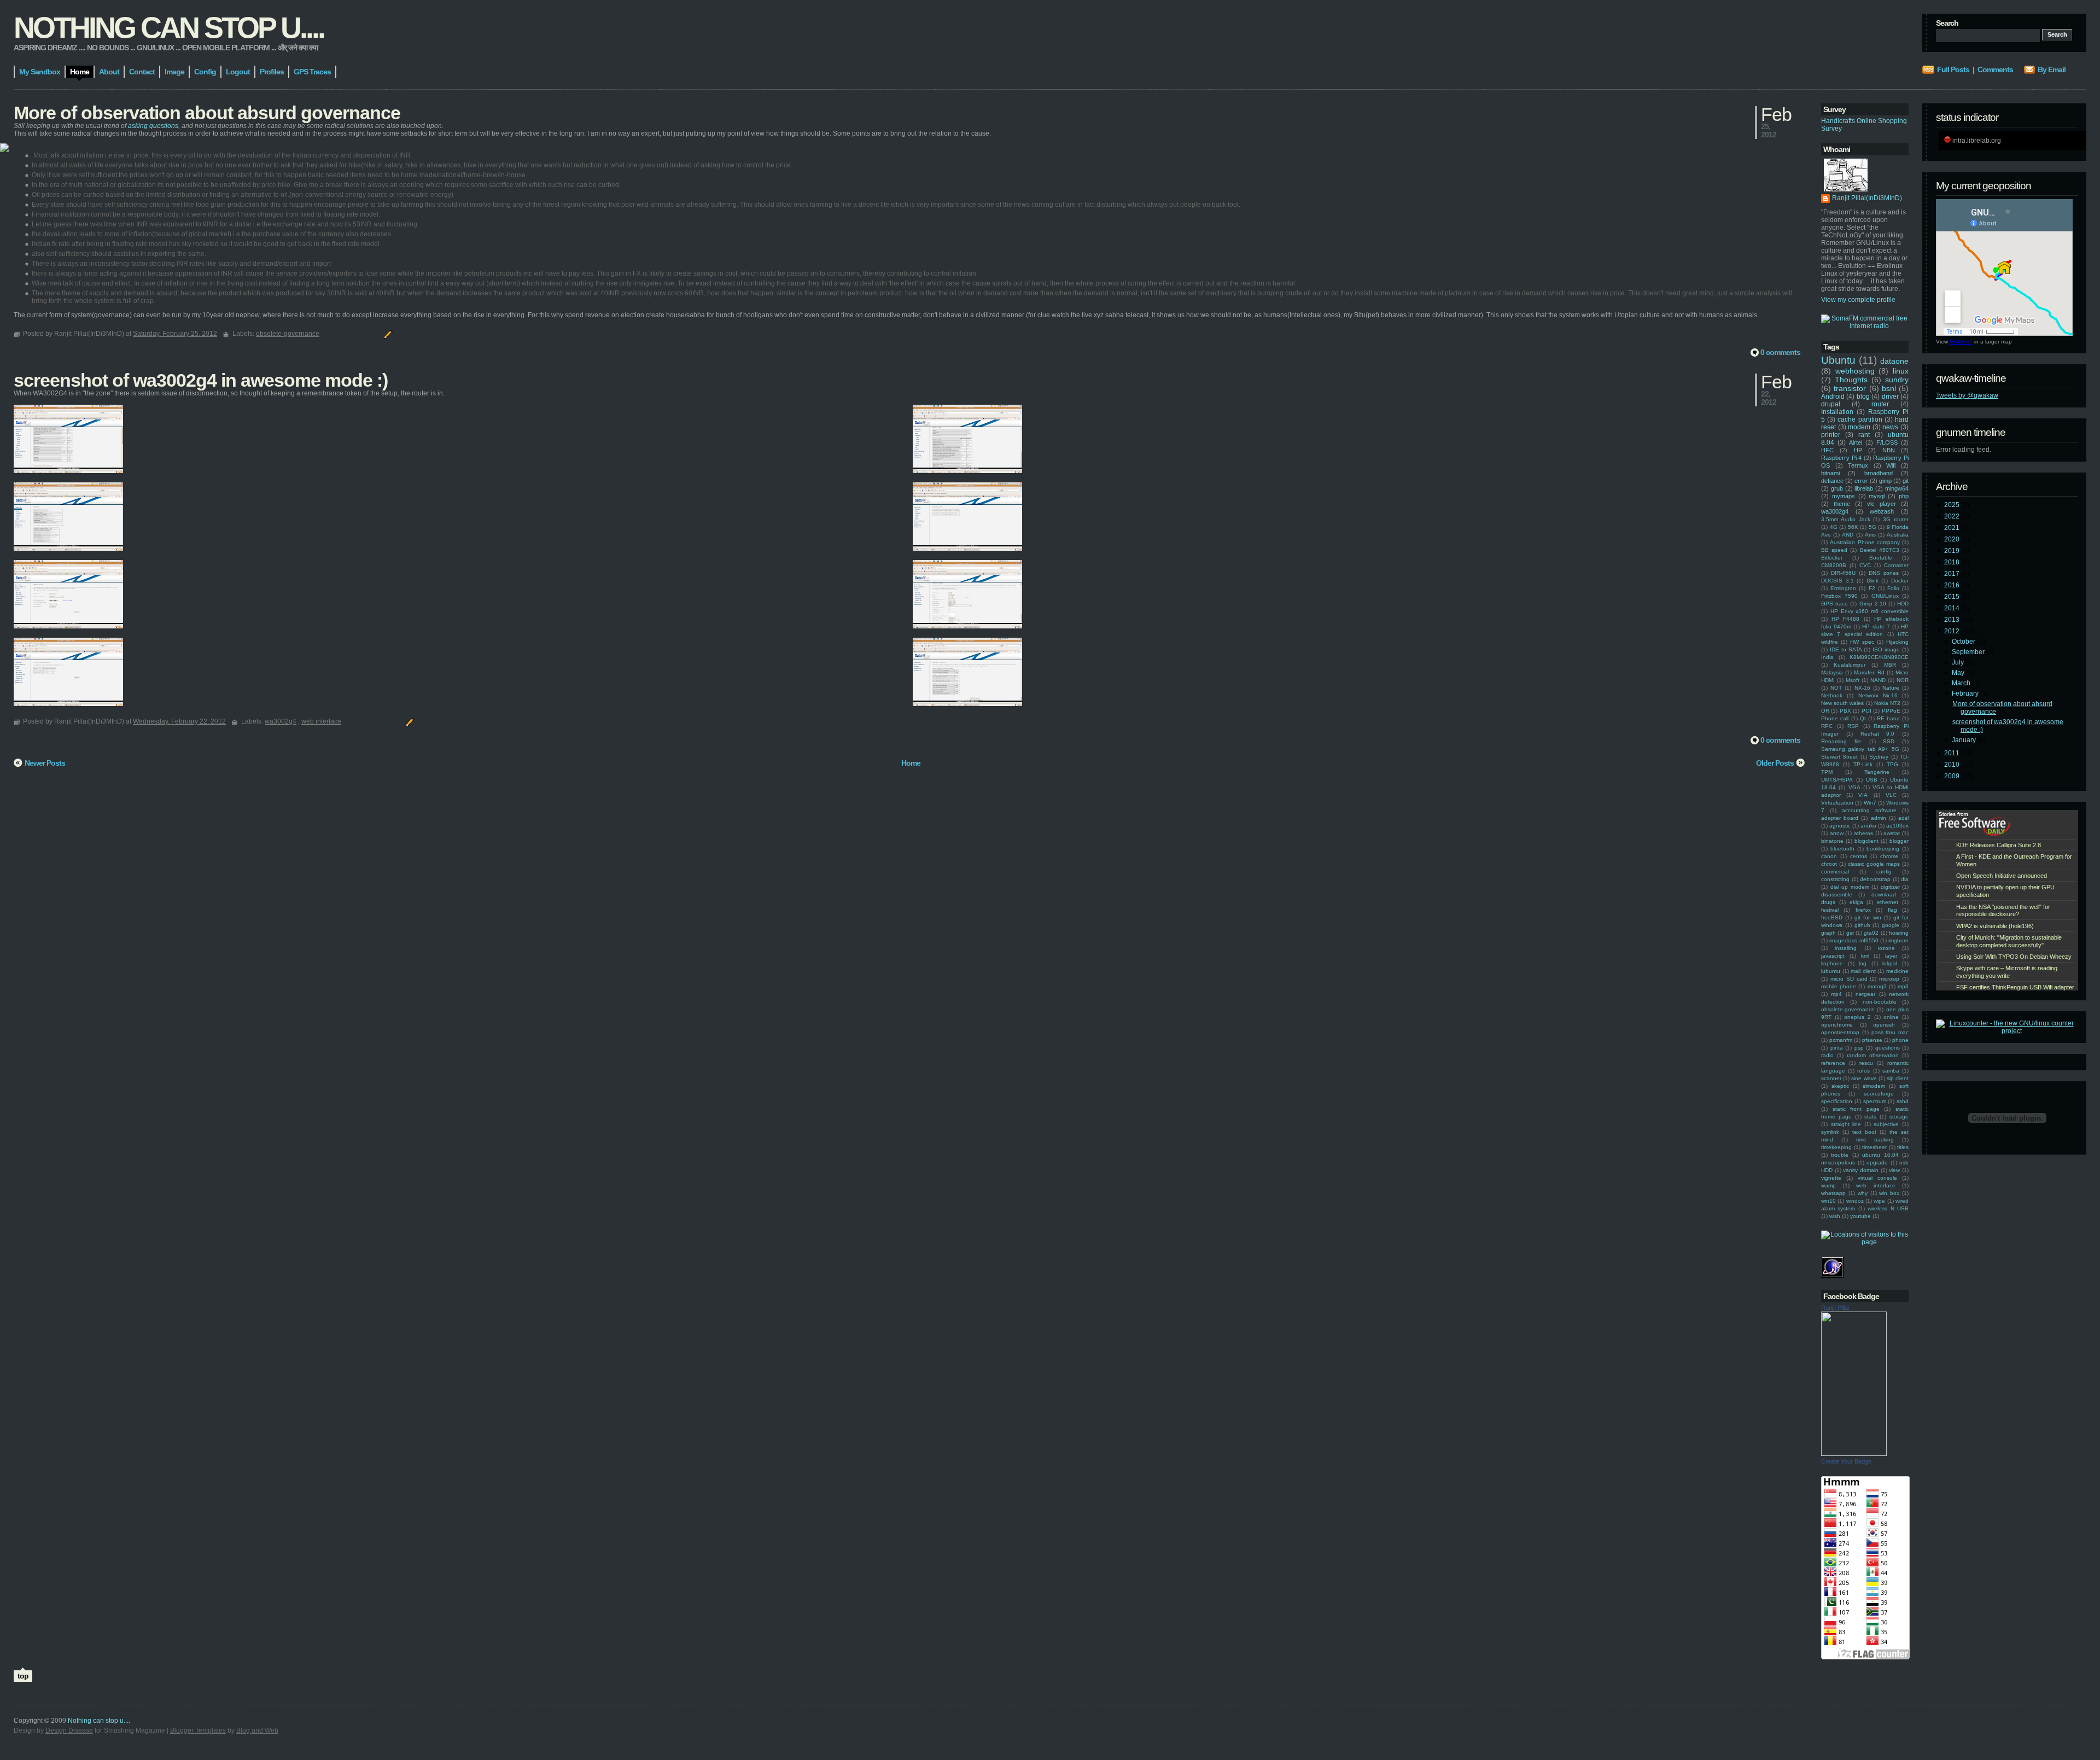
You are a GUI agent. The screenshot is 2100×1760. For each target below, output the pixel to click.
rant (1864, 435)
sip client (1898, 1078)
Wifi (1891, 465)
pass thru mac (1890, 1032)
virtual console (1877, 1178)
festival (1830, 910)
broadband (1879, 473)
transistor (1850, 388)
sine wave (1864, 1078)
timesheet (1874, 1147)
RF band (1888, 718)
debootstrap (1875, 879)
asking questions (153, 126)
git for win (1868, 917)
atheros (1863, 833)
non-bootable (1880, 1002)
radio (1827, 1055)
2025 (1953, 505)
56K (1853, 527)
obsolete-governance (1848, 1009)
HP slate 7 (1876, 627)
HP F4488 (1845, 619)
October (1964, 642)
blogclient (1866, 841)
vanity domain (1861, 1170)
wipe (1879, 1201)
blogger (1899, 841)
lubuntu (1831, 971)
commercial (1835, 872)
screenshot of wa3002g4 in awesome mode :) (201, 380)
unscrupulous (1838, 1162)
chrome (1889, 856)
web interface (1876, 1185)
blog (1863, 397)
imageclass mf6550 (1854, 940)
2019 (1953, 551)
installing (1846, 948)
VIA (1863, 795)
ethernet (1888, 902)
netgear (1865, 994)
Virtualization (1837, 803)
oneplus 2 (1857, 1017)
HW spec (1862, 642)
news (1890, 427)
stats (1870, 1117)
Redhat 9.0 (1878, 734)
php (1904, 496)
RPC (1827, 726)
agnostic (1840, 826)
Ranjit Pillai (1835, 1308)
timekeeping (1836, 1147)
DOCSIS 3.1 (1837, 581)
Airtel (1856, 442)
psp (1859, 1048)
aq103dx (1897, 826)
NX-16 (1862, 688)
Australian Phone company (1865, 542)
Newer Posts (45, 763)
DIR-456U (1843, 573)
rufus (1863, 1071)
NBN (1889, 450)
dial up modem (1850, 887)
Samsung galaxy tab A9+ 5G (1860, 749)
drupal (1831, 404)
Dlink (1872, 581)
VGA (1854, 787)
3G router (1896, 519)
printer (1831, 435)
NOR (1903, 680)
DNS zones (1884, 573)
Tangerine (1877, 772)
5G (1872, 527)
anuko (1868, 826)
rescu (1866, 1063)
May (1959, 673)
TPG (1892, 764)
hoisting (1899, 933)
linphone (1832, 963)
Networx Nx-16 (1878, 695)
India (1827, 657)
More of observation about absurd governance (207, 113)
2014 (1953, 608)
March (1962, 683)
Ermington (1843, 588)
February (1966, 693)
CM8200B (1834, 565)
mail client (1863, 971)
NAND (1878, 680)
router (1880, 404)
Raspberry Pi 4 (1841, 458)
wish (1835, 1216)
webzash (1882, 511)
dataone (1894, 361)
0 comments (1780, 352)
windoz (1855, 1201)
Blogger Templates (198, 1730)
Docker (1900, 581)
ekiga (1856, 902)
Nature (1891, 688)
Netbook (1832, 695)
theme (1842, 504)
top (23, 1676)
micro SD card (1849, 979)
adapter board (1840, 818)
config (1884, 872)
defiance (1832, 481)
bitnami (1830, 473)
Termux (1858, 465)
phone (1900, 1040)
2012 (1953, 631)
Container (1896, 565)
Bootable (1881, 558)
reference (1833, 1063)
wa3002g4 (1835, 511)
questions (1888, 1048)
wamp (1828, 1185)
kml (1865, 956)
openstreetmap (1840, 1032)
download (1884, 894)
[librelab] (4, 148)
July (1959, 662)
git (1906, 481)
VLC (1891, 795)
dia (1905, 879)
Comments (1995, 69)
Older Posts (1775, 763)
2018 (1953, 562)
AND (1848, 535)
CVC (1865, 565)
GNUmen (1961, 342)
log (1863, 963)
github (1862, 925)
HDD (1903, 604)
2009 (1953, 776)
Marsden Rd (1869, 672)
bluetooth (1842, 849)
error (1861, 481)
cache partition (1860, 419)
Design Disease (69, 1730)
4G (1834, 527)
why (1863, 1193)
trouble (1840, 1155)
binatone (1832, 841)
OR (1825, 711)
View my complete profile (1858, 300)
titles (1903, 1147)
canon (1829, 856)
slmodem (1874, 1086)
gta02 (1871, 933)
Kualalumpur (1850, 665)
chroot (1829, 864)
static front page (1856, 1109)
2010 (1953, 765)
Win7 (1870, 803)
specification (1837, 1101)
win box (1889, 1193)
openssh (1884, 1025)
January (1965, 740)
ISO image (1886, 649)
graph (1828, 933)
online (1891, 1017)
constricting (1835, 879)
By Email (2052, 69)
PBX (1845, 711)
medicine (1897, 971)
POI (1866, 711)
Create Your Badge (1846, 1461)
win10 (1828, 1201)
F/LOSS (1887, 442)
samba (1891, 1071)
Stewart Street (1839, 757)
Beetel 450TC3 (1880, 550)
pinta (1837, 1048)
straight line (1846, 1124)
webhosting (1855, 371)
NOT (1836, 688)
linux (1901, 371)
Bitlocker (1832, 558)
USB (1872, 780)
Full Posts (1953, 69)
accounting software (1869, 810)
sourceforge (1879, 1094)
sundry (1897, 380)
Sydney (1879, 757)
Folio (1893, 588)
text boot (1864, 1132)
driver (1890, 397)
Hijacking (1897, 642)
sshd (1903, 1101)
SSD (1889, 741)
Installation (1837, 412)
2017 (1953, 574)
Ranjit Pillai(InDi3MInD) (1867, 198)
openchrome (1837, 1025)
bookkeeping (1883, 849)
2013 (1953, 620)
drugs (1828, 902)
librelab (1864, 488)
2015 (1953, 597)
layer (1891, 956)
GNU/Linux (1885, 596)
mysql (1877, 496)
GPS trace (1834, 604)
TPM (1827, 772)
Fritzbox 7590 (1839, 596)
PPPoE (1891, 711)
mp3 (1903, 986)
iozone (1886, 948)
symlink (1830, 1132)
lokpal (1890, 963)
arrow (1837, 833)
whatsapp (1833, 1193)
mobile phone (1839, 986)
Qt (1863, 718)
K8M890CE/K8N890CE (1879, 657)
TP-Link (1863, 764)
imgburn (1898, 940)
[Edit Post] (387, 334)
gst (1850, 933)
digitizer (1890, 887)
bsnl (1889, 388)
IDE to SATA (1846, 649)
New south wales (1842, 703)
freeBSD (1832, 917)
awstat (1892, 833)
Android (1833, 397)
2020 (1953, 539)
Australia (1898, 535)
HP (1858, 450)
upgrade (1877, 1162)
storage (1899, 1117)
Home (911, 763)
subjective (1886, 1124)
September (1969, 652)
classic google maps (1874, 864)
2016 (1953, 585)
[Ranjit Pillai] (1854, 1454)
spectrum (1875, 1101)
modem (1859, 427)
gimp (1885, 481)
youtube (1860, 1216)
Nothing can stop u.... (169, 27)
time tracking (1875, 1140)
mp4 (1836, 994)
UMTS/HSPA (1837, 780)
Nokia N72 (1887, 703)
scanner (1831, 1078)
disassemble (1837, 894)
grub (1837, 488)
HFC (1827, 450)
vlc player (1882, 504)
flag (1892, 910)
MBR (1890, 665)
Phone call (1835, 718)
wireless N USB (1888, 1208)
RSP (1853, 726)
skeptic (1840, 1086)
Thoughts (1851, 380)
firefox (1863, 910)
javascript (1833, 956)
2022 (1953, 516)
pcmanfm (1841, 1040)
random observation (1873, 1055)
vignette (1831, 1178)
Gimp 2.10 (1873, 604)
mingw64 (1897, 488)
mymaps (1844, 496)
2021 (1953, 528)
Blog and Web (257, 1730)
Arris (1870, 535)
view (1894, 1170)
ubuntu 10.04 (1880, 1155)
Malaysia (1832, 672)
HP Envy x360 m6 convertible (1869, 611)
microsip (1889, 979)
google (1891, 925)
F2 (1872, 588)
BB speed (1834, 550)
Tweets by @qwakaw (1967, 395)
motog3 (1877, 986)
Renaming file (1841, 741)
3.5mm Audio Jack (1846, 519)
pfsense (1872, 1040)
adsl (1903, 818)
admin (1879, 818)
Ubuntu (1838, 360)
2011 (1953, 753)
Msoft (1853, 680)
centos (1859, 856)
